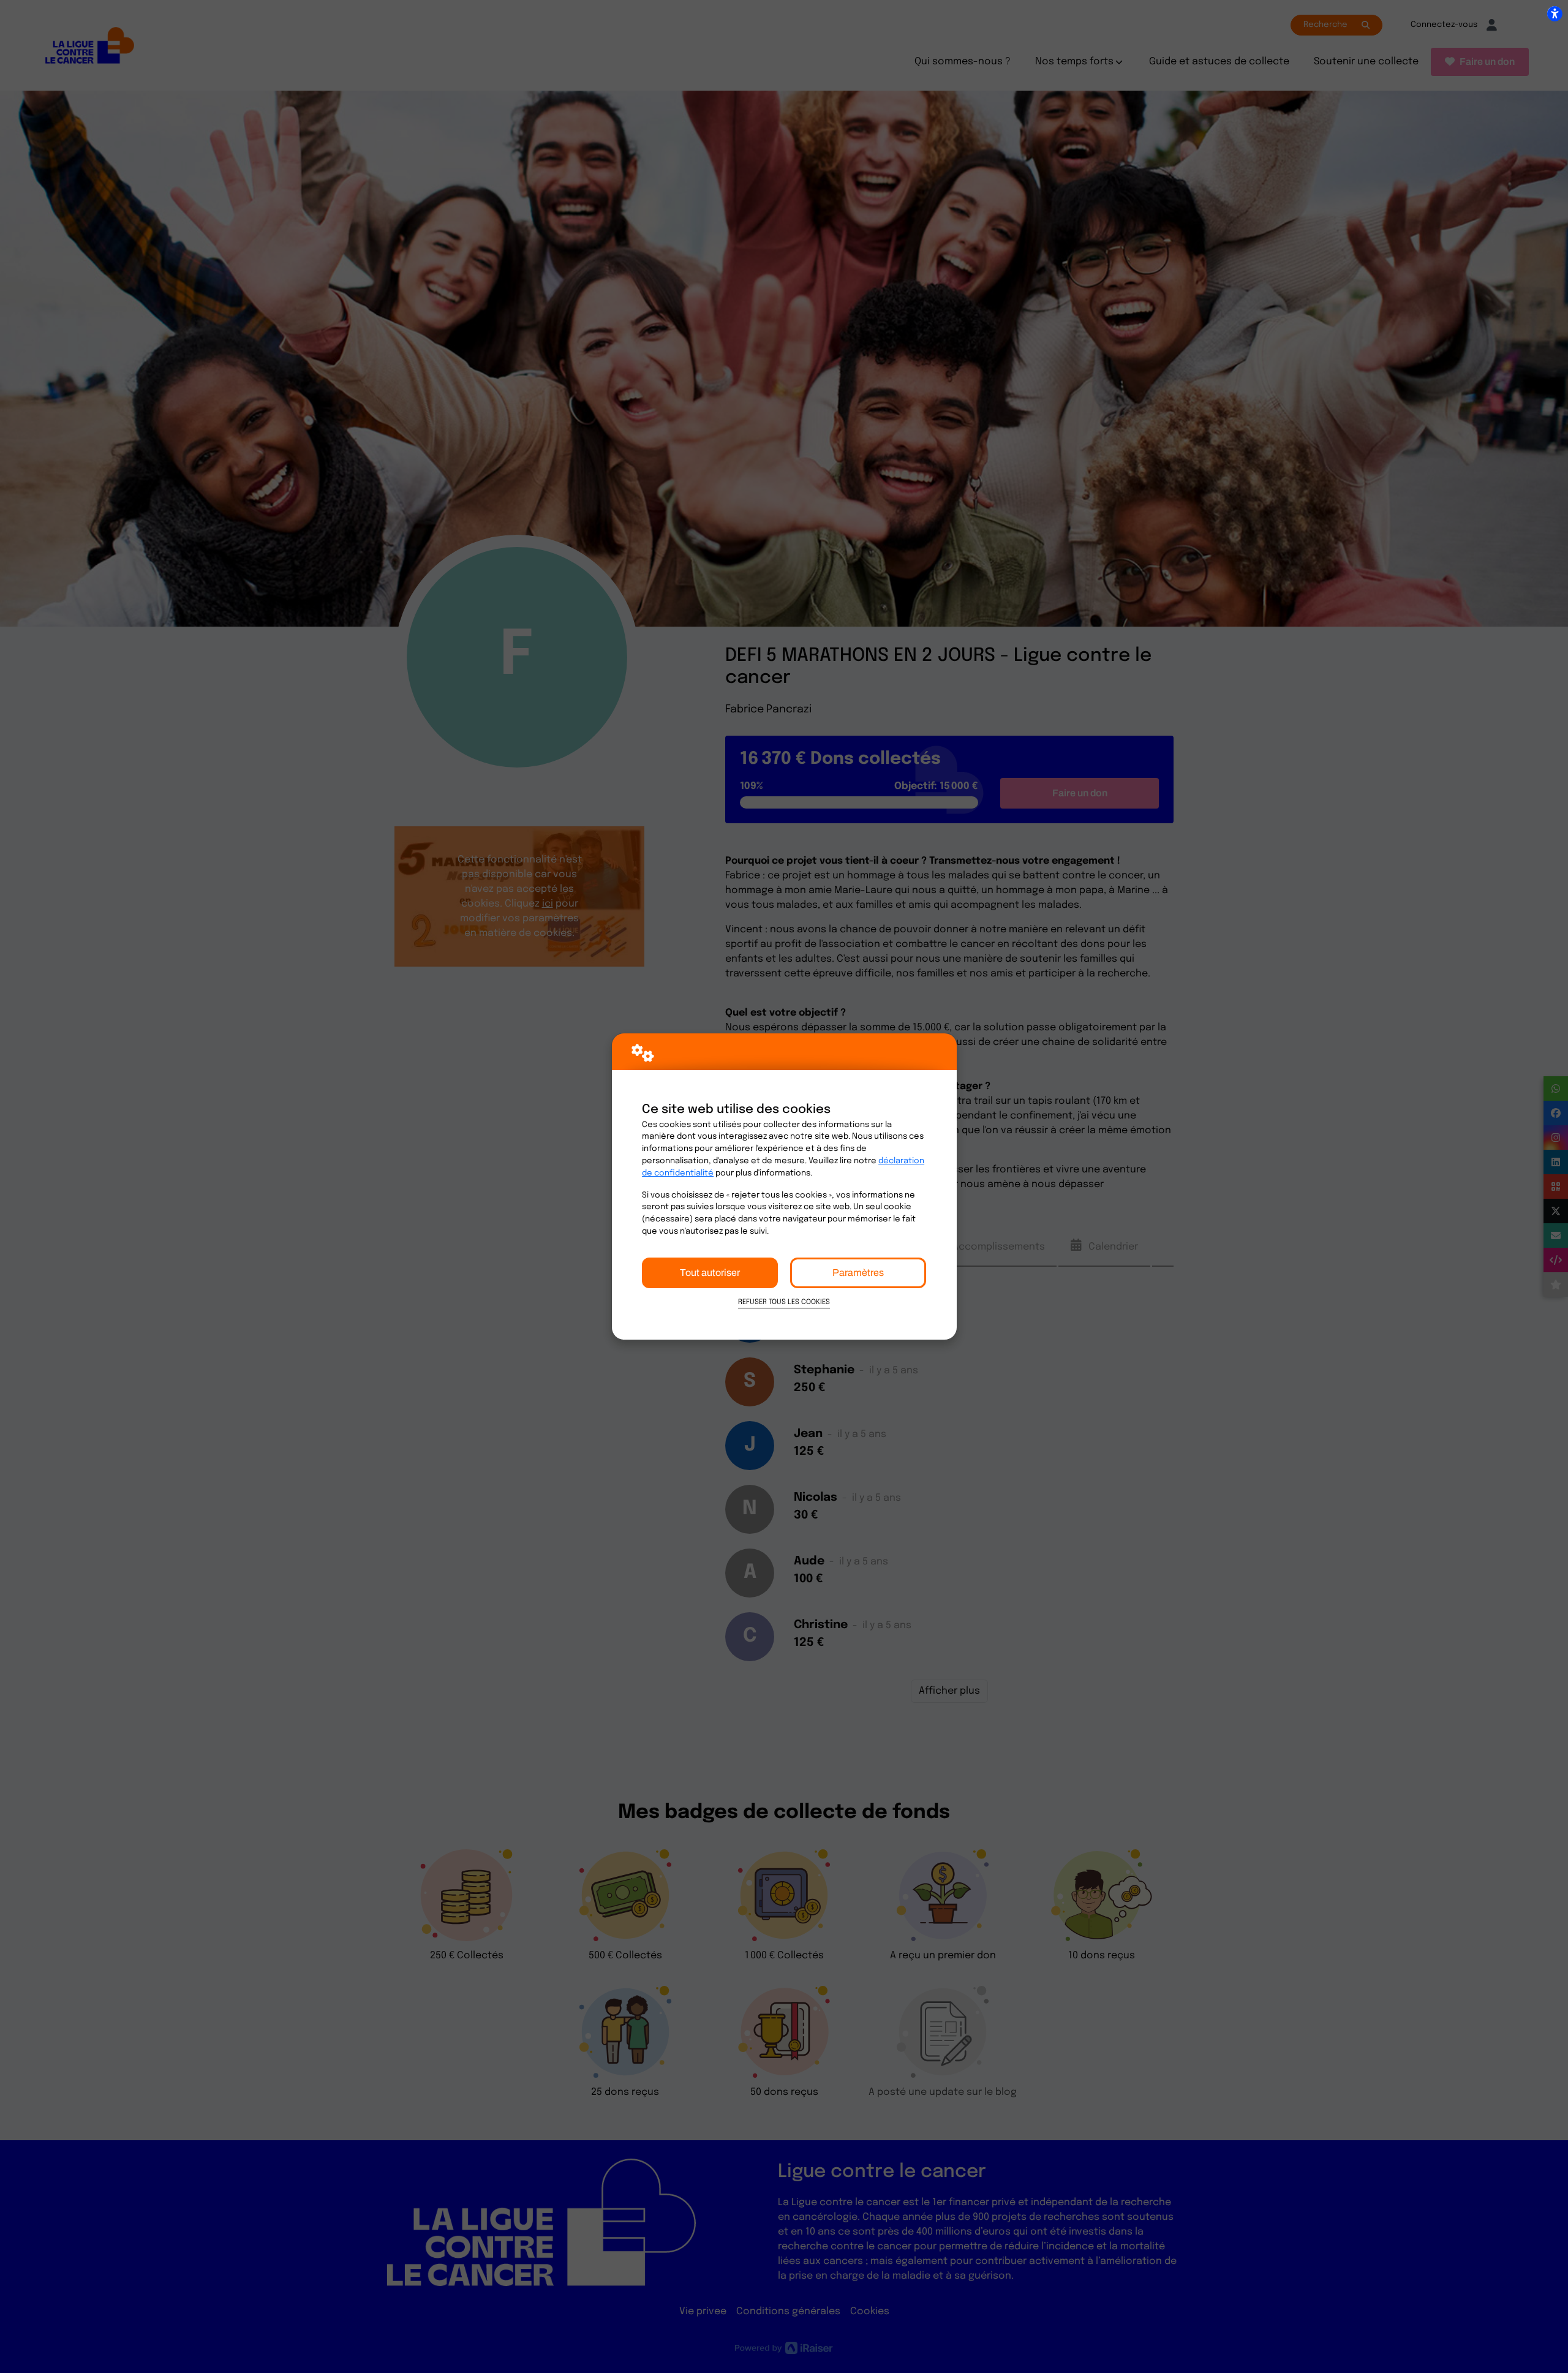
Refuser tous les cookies (784, 1302)
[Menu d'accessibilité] (1555, 13)
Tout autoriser (710, 1273)
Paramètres (858, 1273)
